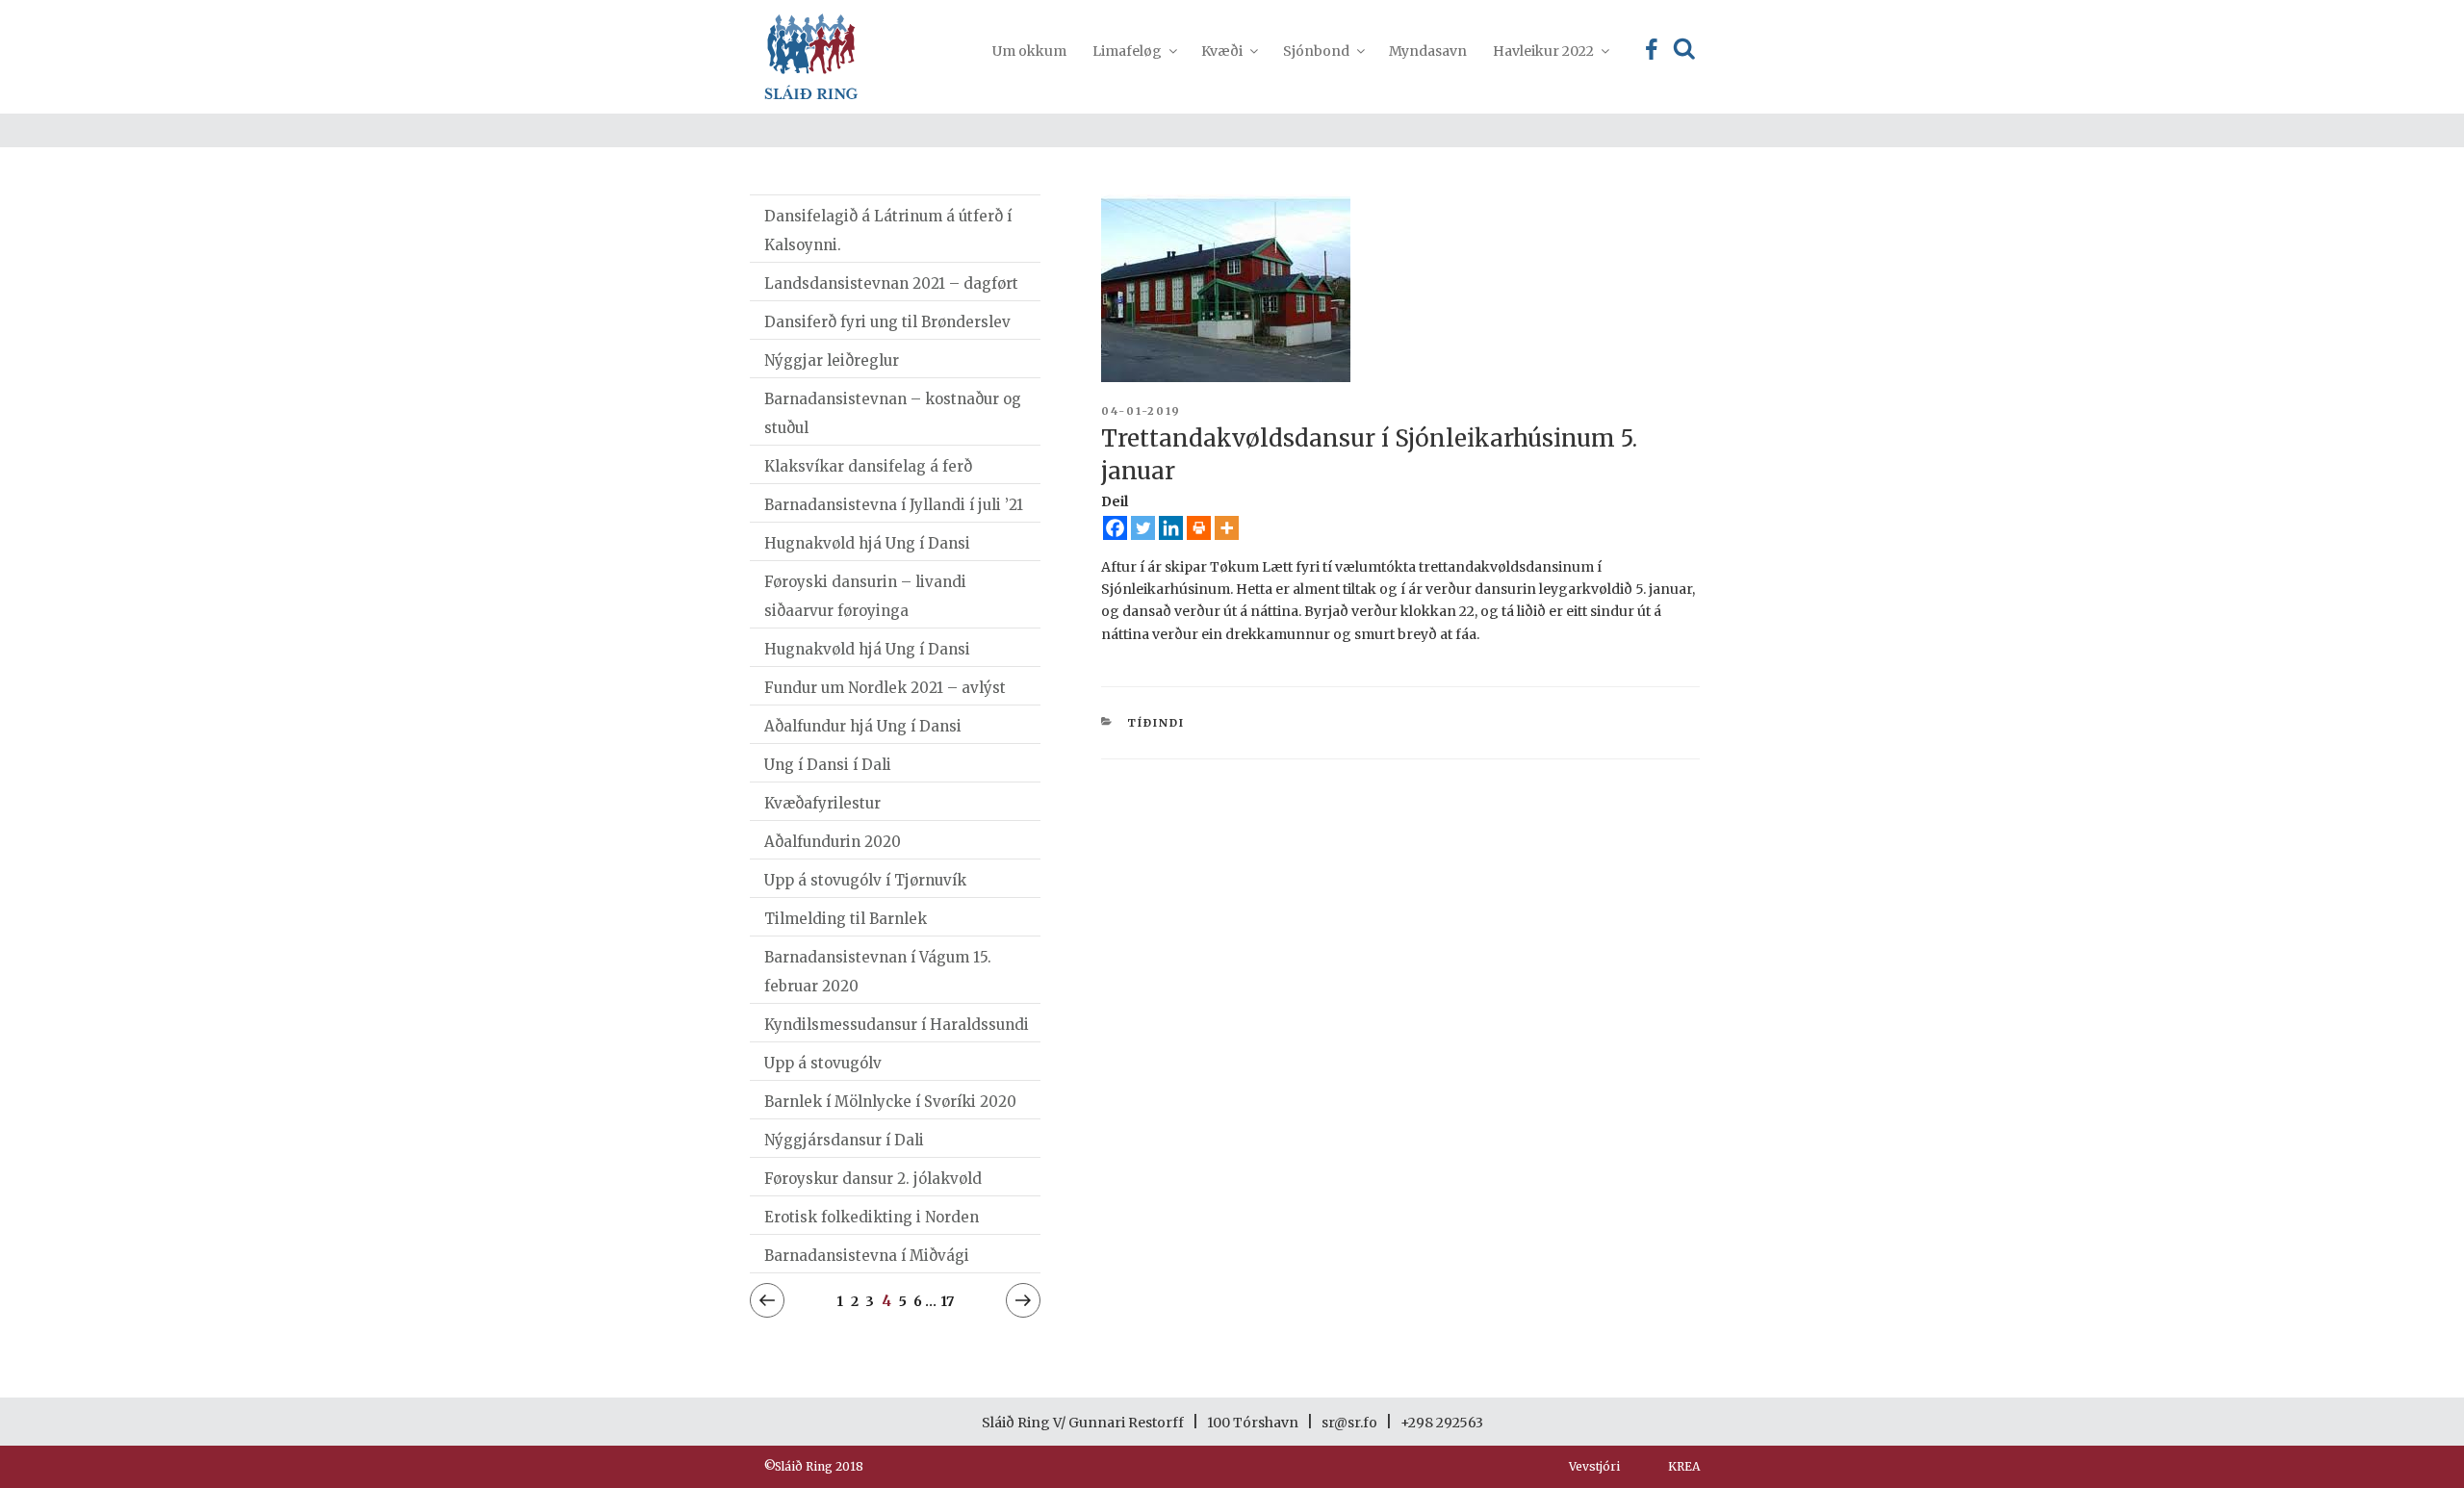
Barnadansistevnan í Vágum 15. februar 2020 (878, 972)
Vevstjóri (1594, 1466)
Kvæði (1222, 51)
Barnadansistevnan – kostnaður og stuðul (893, 413)
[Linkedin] (1171, 528)
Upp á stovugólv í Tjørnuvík (865, 880)
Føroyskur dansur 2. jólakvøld (873, 1179)
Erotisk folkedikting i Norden (872, 1217)
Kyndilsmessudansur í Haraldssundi (897, 1025)
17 (947, 1301)
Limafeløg (1127, 51)
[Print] (1199, 528)
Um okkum (1029, 51)
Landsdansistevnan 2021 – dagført (891, 283)
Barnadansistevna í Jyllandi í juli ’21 (894, 505)
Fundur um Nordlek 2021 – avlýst (885, 688)
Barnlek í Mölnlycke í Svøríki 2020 (890, 1102)
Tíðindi (1156, 723)
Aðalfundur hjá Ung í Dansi (863, 726)
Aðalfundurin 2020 (833, 842)
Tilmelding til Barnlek (846, 919)
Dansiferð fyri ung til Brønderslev (887, 322)
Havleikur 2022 (1543, 51)
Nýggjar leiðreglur (832, 360)
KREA (1684, 1466)
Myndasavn (1428, 51)
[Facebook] (1115, 528)
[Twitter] (1143, 528)
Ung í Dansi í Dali (828, 765)
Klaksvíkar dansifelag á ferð (868, 466)
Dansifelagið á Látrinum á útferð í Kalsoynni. (888, 231)
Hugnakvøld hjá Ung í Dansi (867, 543)
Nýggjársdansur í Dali (844, 1140)
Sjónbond (1316, 51)
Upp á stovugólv (823, 1063)
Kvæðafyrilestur (822, 803)
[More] (1227, 528)
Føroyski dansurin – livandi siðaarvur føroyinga (865, 596)
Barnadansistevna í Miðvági (867, 1256)
